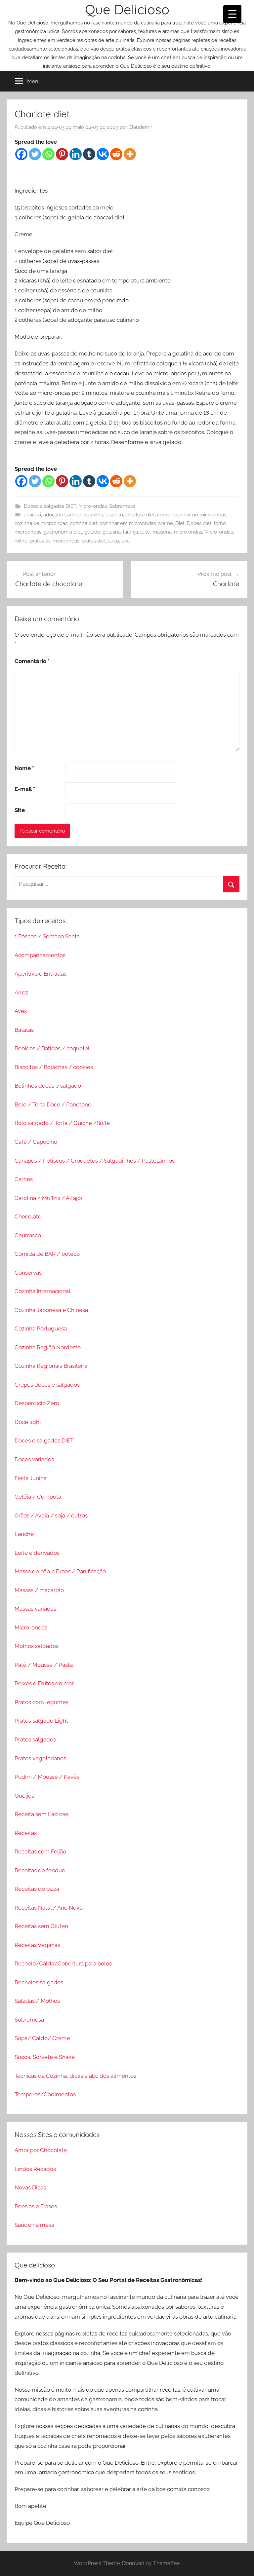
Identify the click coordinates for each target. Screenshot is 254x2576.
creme (166, 523)
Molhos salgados (37, 1646)
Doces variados (34, 1459)
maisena (162, 532)
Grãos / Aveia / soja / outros (51, 1515)
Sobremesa (122, 506)
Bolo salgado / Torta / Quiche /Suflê (62, 1123)
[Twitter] (35, 154)
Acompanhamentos (40, 955)
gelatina (112, 532)
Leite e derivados (37, 1553)
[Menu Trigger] (232, 14)
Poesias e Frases (36, 2206)
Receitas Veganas (37, 1945)
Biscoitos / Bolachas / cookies (54, 1067)
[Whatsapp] (48, 154)
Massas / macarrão (39, 1590)
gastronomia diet (63, 532)
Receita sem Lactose (42, 1814)
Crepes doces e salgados (47, 1385)
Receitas (26, 1833)
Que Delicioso (127, 9)
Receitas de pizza (37, 1889)
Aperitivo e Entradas (41, 974)
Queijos (24, 1796)
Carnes (24, 1179)
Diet (180, 523)
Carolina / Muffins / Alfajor (49, 1198)
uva (126, 541)
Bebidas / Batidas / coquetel (52, 1048)
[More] (130, 154)
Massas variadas (35, 1609)
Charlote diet (140, 515)
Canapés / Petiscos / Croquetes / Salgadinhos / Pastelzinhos (95, 1161)
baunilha (93, 515)
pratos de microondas (55, 541)
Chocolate (28, 1216)
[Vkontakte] (103, 154)
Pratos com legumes (42, 1702)
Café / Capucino (36, 1142)
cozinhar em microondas (128, 523)
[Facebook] (21, 154)
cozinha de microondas (41, 523)
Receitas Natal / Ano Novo (49, 1908)
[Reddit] (116, 154)
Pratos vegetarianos (40, 1758)
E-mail (25, 789)
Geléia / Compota (38, 1497)
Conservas (28, 1273)
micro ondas (188, 532)
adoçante (54, 515)
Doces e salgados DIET (50, 506)
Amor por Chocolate (41, 2150)
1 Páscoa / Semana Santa (47, 936)
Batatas (24, 1030)
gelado (92, 532)
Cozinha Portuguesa (41, 1328)
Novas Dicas (30, 2187)
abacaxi (32, 515)
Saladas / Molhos (37, 2001)
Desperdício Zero (37, 1403)
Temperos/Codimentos (45, 2094)
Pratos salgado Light (41, 1721)
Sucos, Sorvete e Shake (45, 2057)
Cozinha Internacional (42, 1291)
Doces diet (199, 523)
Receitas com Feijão (40, 1851)
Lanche (24, 1534)
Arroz (21, 992)
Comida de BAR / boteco (47, 1254)
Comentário (32, 661)
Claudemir (140, 127)
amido (74, 515)
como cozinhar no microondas (192, 515)
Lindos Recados (35, 2169)
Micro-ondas (93, 506)
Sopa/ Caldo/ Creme (42, 2038)
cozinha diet (84, 523)
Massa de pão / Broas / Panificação (60, 1571)
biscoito (114, 515)
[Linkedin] (76, 154)
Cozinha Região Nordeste (48, 1347)
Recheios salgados (39, 1982)
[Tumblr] (89, 154)
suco (114, 541)
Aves (21, 1011)
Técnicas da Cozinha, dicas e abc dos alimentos (75, 2076)
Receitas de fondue (40, 1870)
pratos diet (94, 541)
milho (21, 541)
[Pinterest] (62, 154)
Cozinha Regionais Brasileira (51, 1366)
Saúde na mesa (34, 2225)
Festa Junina (31, 1478)
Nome (24, 768)
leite (145, 532)
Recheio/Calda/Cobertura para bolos (63, 1963)
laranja (130, 532)
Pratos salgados (35, 1739)
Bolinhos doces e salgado (48, 1086)
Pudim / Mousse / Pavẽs (47, 1777)
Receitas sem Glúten (41, 1926)
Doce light (28, 1422)
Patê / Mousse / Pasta (44, 1665)
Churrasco (28, 1235)
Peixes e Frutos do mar (44, 1683)
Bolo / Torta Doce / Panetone (53, 1104)
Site (20, 810)
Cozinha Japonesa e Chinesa (51, 1310)
